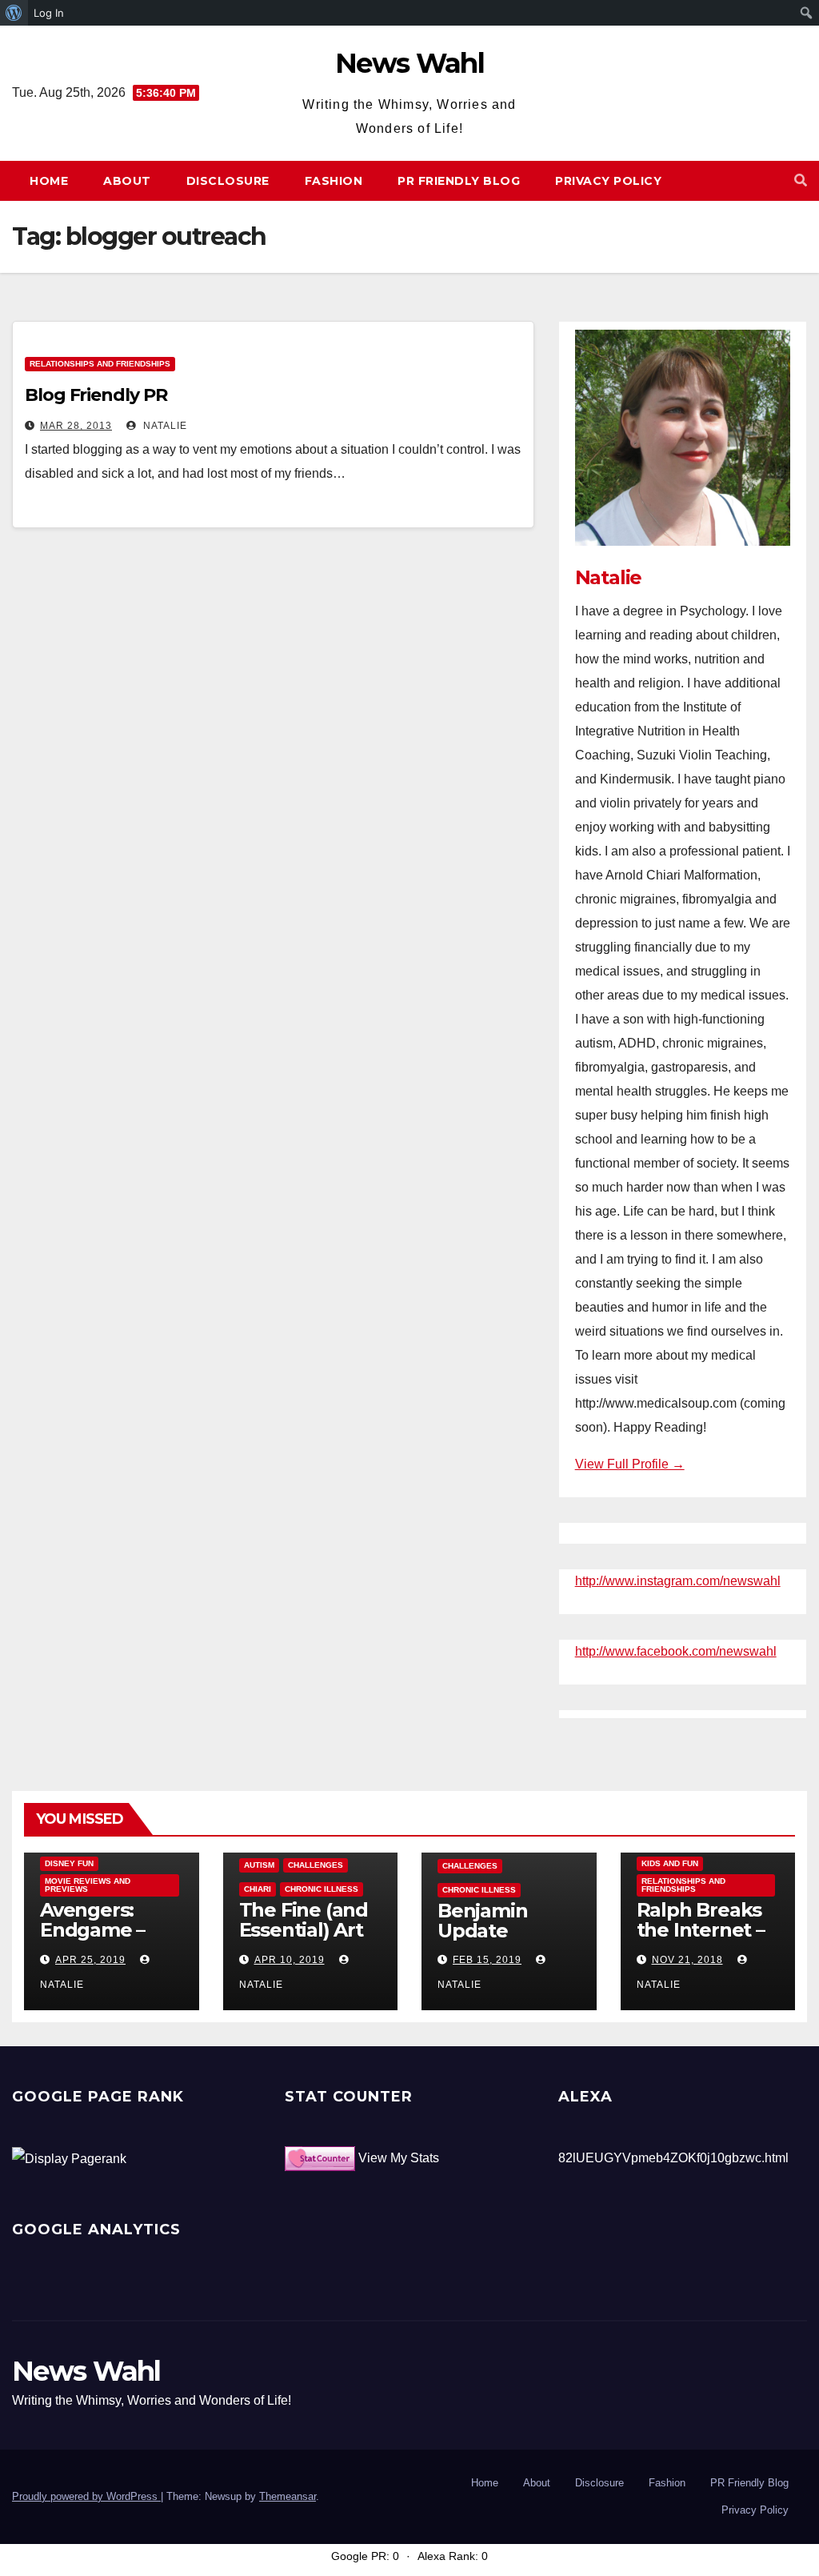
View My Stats (399, 2158)
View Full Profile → (630, 1464)
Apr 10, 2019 (290, 1960)
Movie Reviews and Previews (88, 1885)
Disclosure (228, 181)
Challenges (316, 1865)
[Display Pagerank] (69, 2158)
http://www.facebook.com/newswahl (676, 1651)
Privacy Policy (608, 181)
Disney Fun (69, 1863)
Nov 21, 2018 (687, 1960)
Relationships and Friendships (100, 364)
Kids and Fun (670, 1863)
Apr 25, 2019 (90, 1960)
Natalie (164, 426)
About (127, 181)
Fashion (334, 181)
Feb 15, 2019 (487, 1960)
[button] (801, 180)
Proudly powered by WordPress (86, 2496)
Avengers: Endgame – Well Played (96, 1930)
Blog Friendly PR (96, 395)
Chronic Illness (322, 1889)
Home (49, 181)
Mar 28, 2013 (76, 426)
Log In (49, 13)
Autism (259, 1865)
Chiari (258, 1889)
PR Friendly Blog (459, 181)
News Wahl (409, 63)
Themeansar (288, 2496)
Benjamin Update (482, 1921)
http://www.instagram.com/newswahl (678, 1581)
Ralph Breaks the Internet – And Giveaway (703, 1930)
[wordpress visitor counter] (320, 2158)
